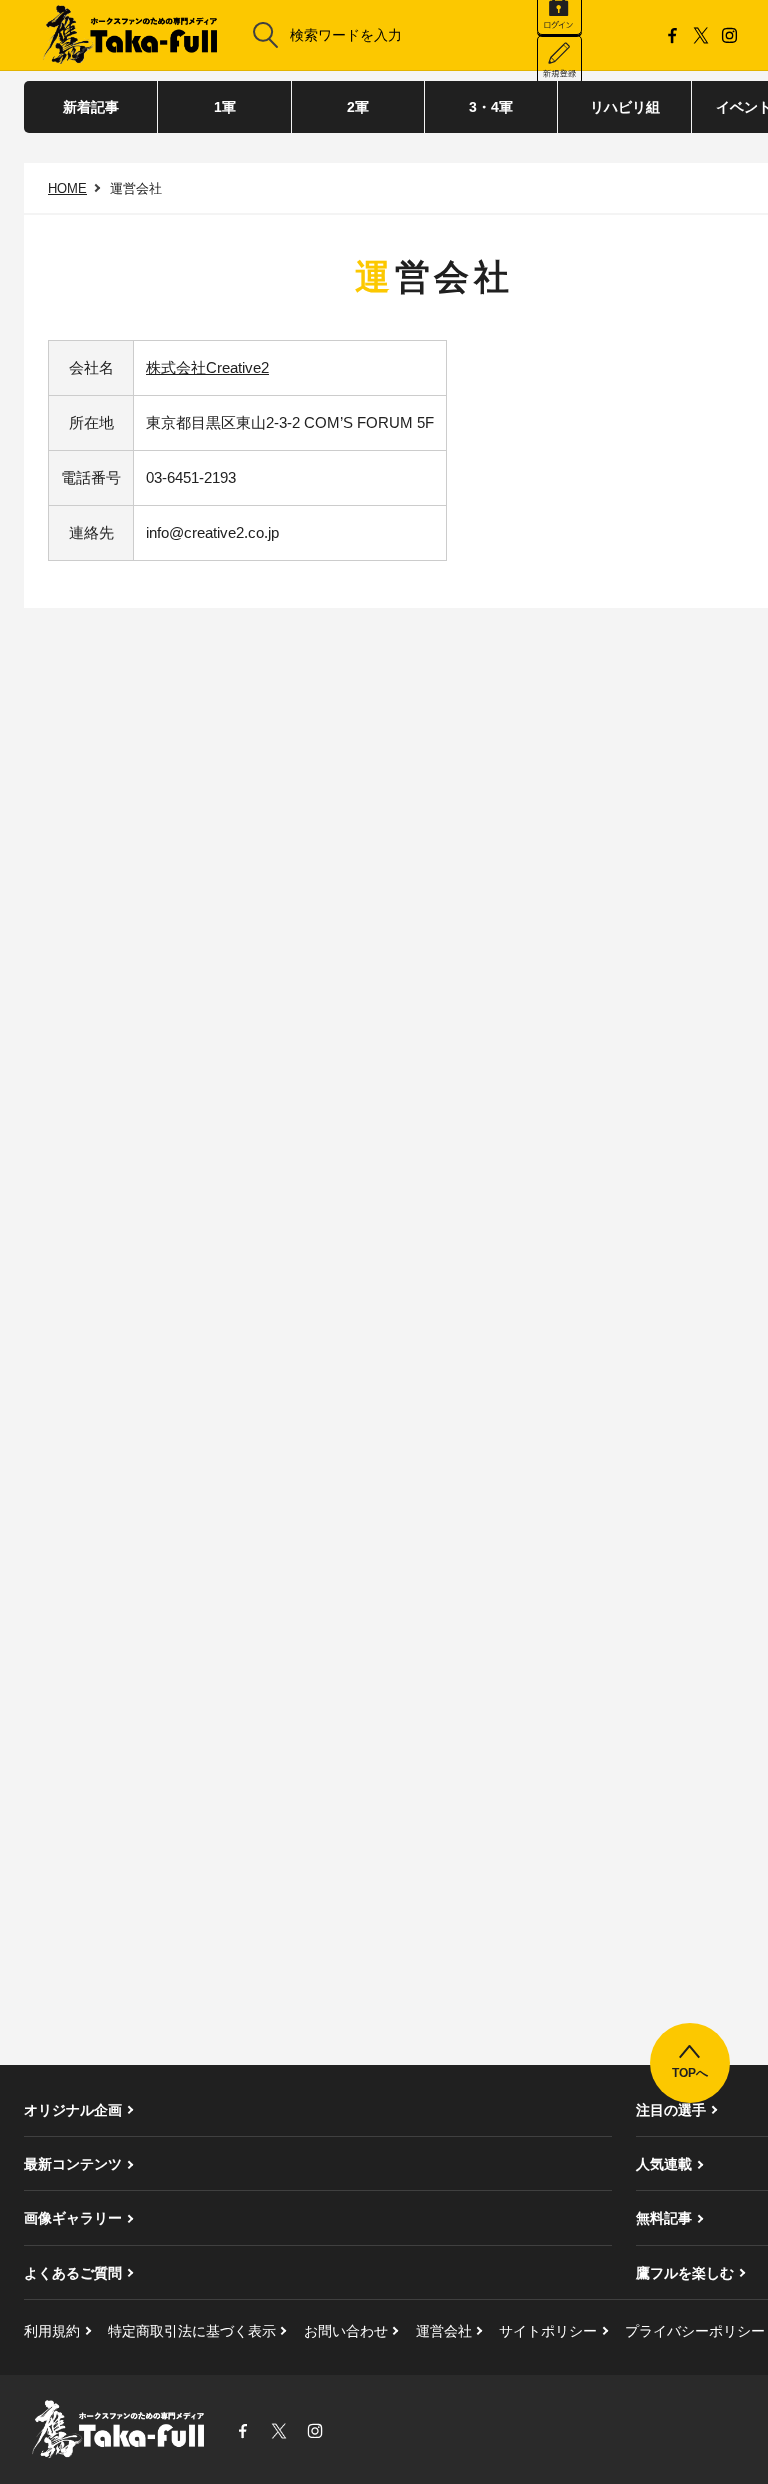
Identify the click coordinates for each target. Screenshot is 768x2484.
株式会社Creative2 (207, 367)
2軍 (358, 107)
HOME (67, 188)
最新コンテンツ (73, 2164)
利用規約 (52, 2331)
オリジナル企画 (73, 2110)
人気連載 (664, 2164)
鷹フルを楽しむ (685, 2273)
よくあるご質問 (73, 2273)
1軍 (225, 107)
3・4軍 (491, 107)
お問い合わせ (346, 2331)
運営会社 (444, 2331)
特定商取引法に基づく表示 (192, 2331)
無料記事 (664, 2218)
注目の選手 (671, 2110)
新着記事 (91, 107)
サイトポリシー (548, 2331)
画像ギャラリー (73, 2218)
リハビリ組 (625, 107)
